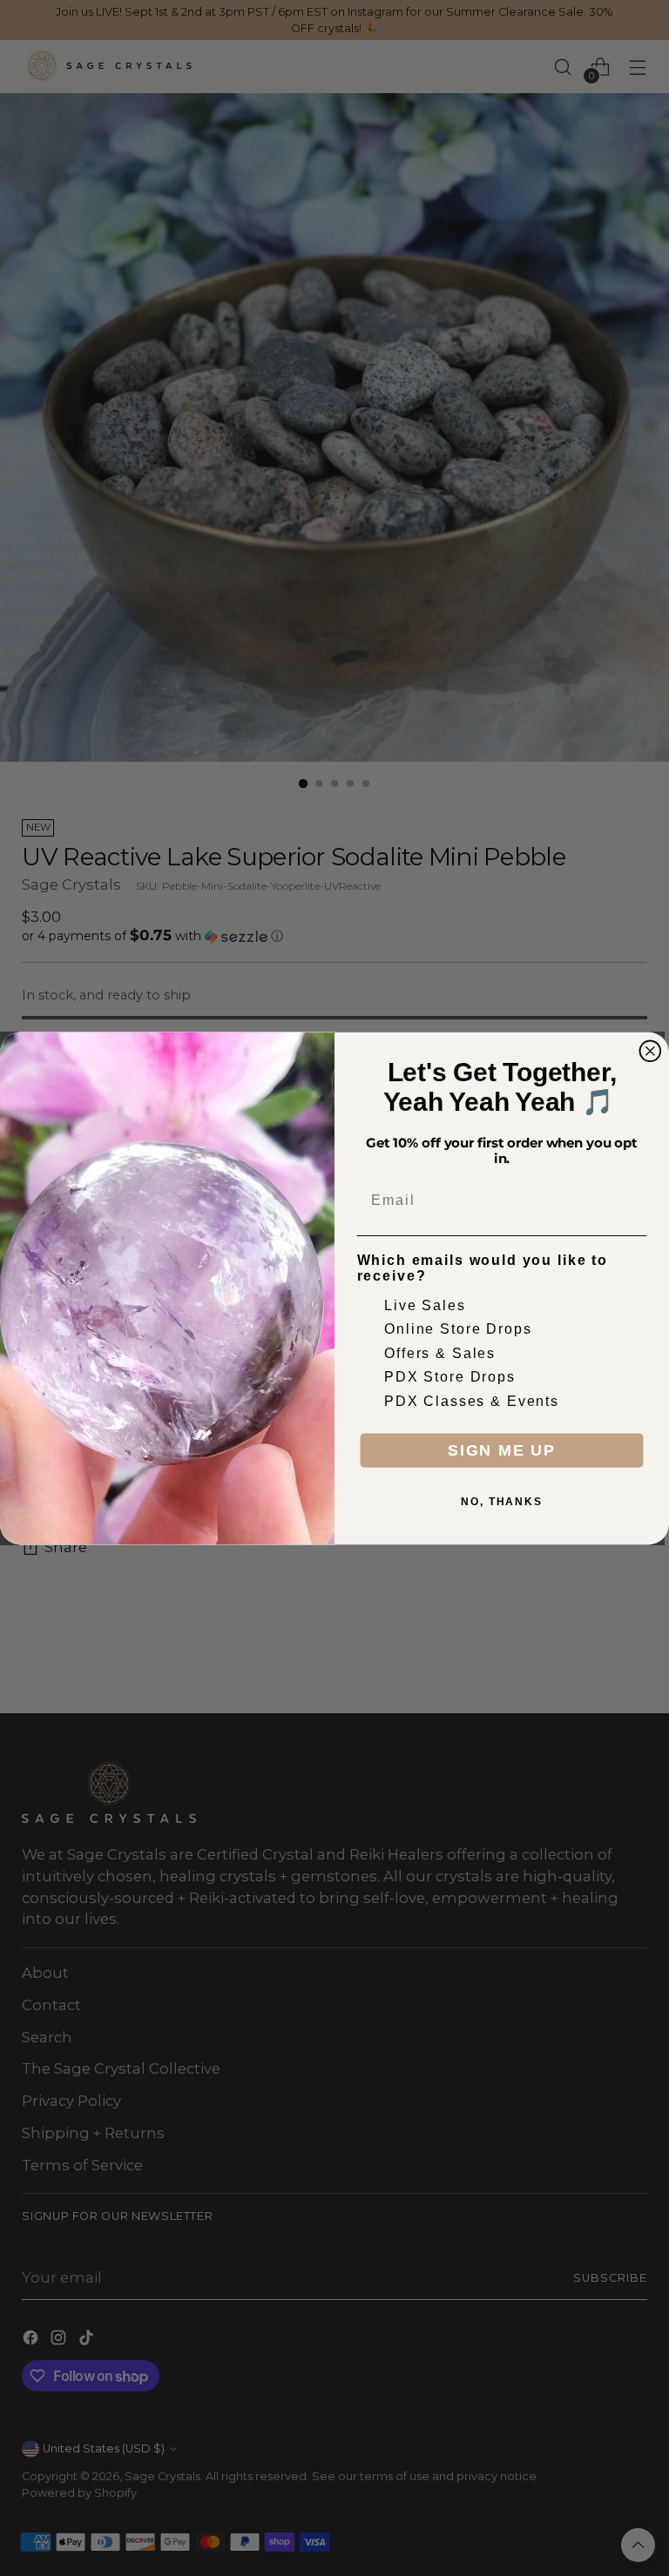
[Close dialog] (651, 1051)
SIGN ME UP (502, 1450)
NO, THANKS (502, 1502)
